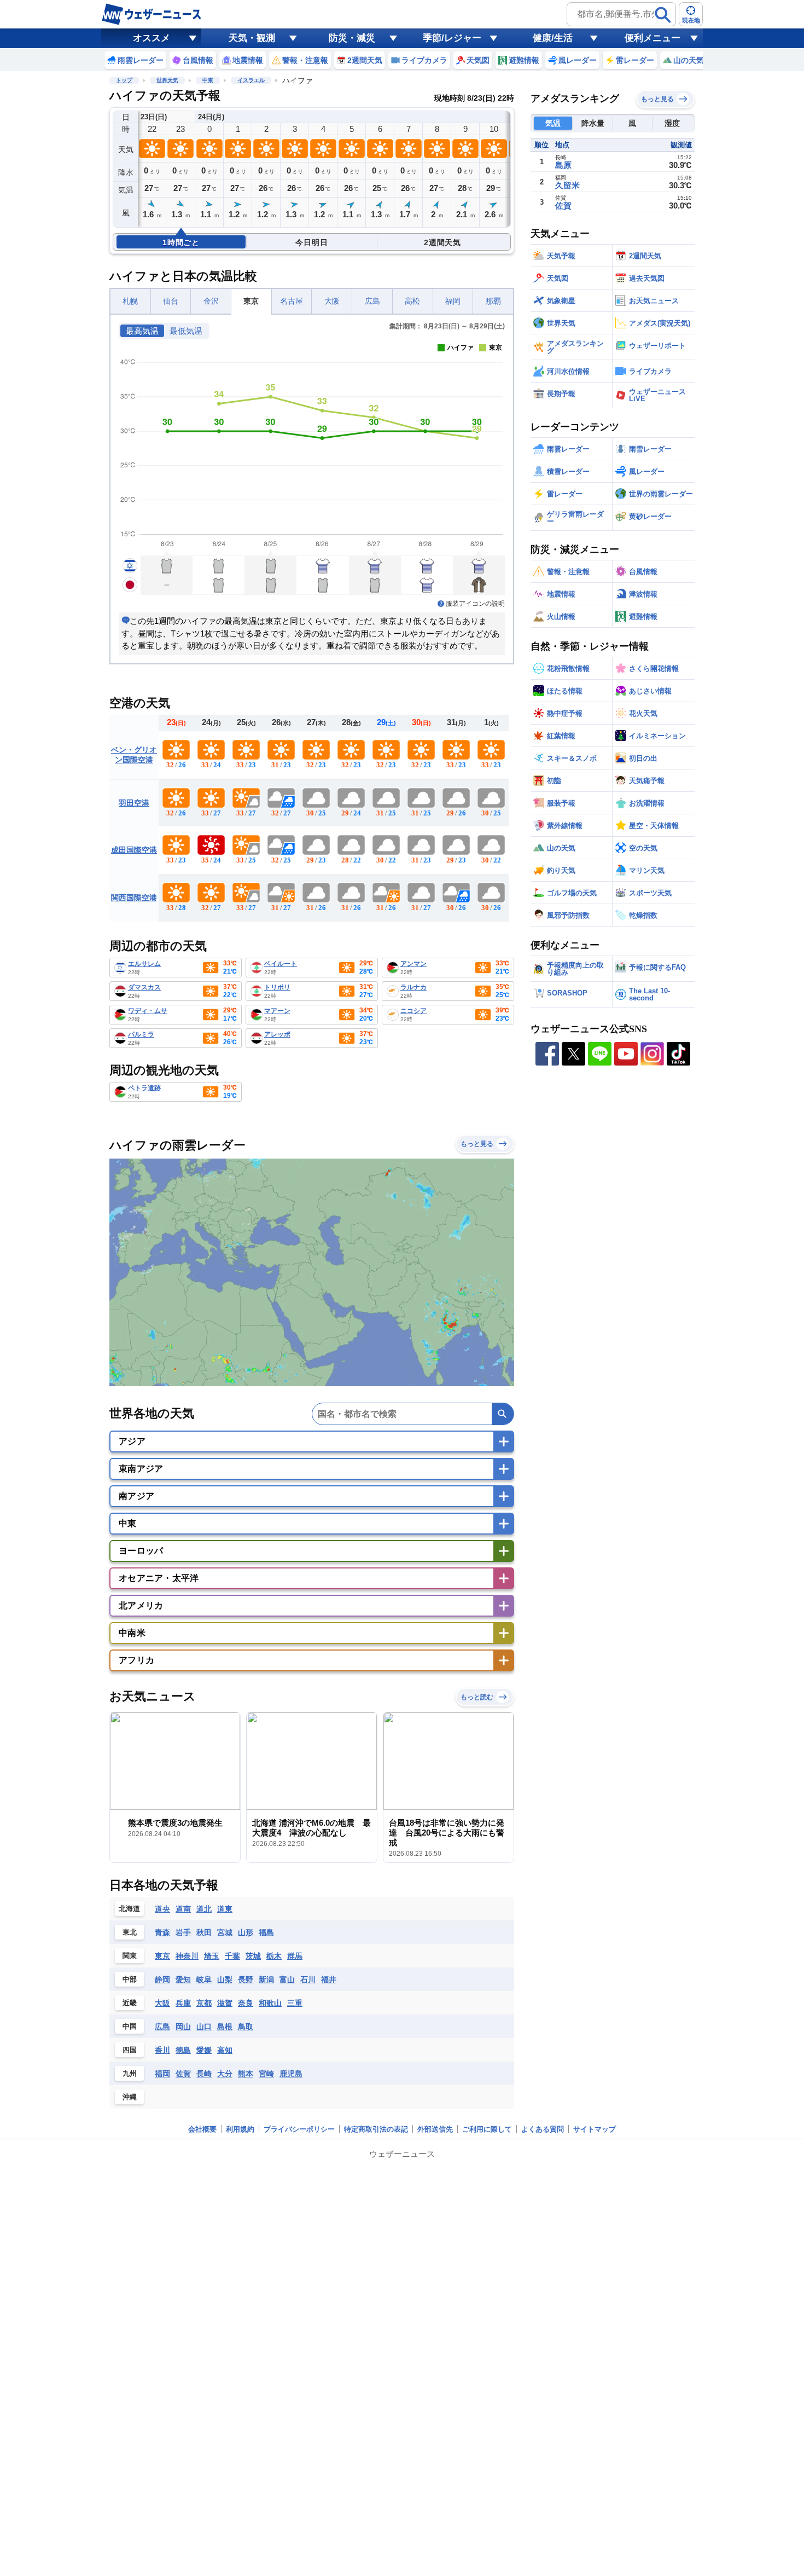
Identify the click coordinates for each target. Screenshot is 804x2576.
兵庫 (183, 2003)
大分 (225, 2074)
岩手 (183, 1932)
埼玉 (212, 1956)
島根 (225, 2027)
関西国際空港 (134, 898)
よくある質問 (543, 2129)
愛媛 (204, 2050)
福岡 (453, 301)
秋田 (204, 1932)
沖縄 (130, 2097)
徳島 (183, 2050)
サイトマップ (595, 2129)
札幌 (130, 301)
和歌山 (270, 2003)
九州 (130, 2073)
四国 (130, 2050)
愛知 (183, 1979)
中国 (130, 2026)
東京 (251, 301)
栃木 (274, 1956)
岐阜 (204, 1979)
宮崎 (266, 2074)
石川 (308, 1979)
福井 (329, 1979)
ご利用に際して (487, 2129)
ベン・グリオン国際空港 (134, 755)
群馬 (295, 1956)
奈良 (246, 2003)
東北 (130, 1932)
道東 (225, 1909)
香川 (162, 2050)
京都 (204, 2003)
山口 (204, 2027)
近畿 (130, 2003)
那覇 (493, 301)
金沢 (211, 301)
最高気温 (142, 331)
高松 (412, 301)
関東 (130, 1956)
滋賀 (225, 2003)
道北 (204, 1909)
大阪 (332, 301)
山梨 (225, 1979)
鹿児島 (291, 2074)
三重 (295, 2003)
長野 (246, 1979)
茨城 (253, 1956)
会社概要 (202, 2129)
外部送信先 (435, 2129)
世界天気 (167, 80)
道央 (162, 1909)
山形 (246, 1932)
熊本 (246, 2074)
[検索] (663, 15)
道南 (183, 1909)
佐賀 (183, 2074)
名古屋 (292, 301)
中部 (130, 1979)
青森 (162, 1932)
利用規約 (240, 2129)
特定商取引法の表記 (376, 2129)
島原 (563, 165)
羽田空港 (134, 803)
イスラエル (251, 80)
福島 (266, 1932)
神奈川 (187, 1956)
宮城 (225, 1932)
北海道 (129, 1909)
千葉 (232, 1956)
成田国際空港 (134, 850)
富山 (287, 1979)
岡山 (183, 2027)
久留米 (567, 185)
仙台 (171, 301)
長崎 (204, 2074)
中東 (208, 80)
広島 (372, 301)
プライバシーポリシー (299, 2129)
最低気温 (186, 331)
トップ (124, 80)
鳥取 (246, 2027)
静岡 (162, 1979)
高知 (225, 2050)
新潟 (266, 1979)
